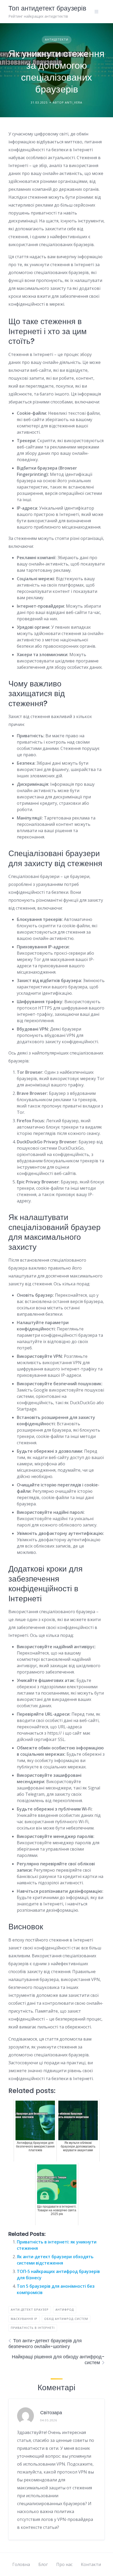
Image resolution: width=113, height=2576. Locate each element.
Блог (43, 2564)
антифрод (65, 2309)
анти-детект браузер (30, 2309)
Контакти (91, 2564)
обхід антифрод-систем (66, 2319)
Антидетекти (57, 39)
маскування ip (24, 2319)
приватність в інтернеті (33, 2328)
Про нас (64, 2564)
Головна (21, 2564)
